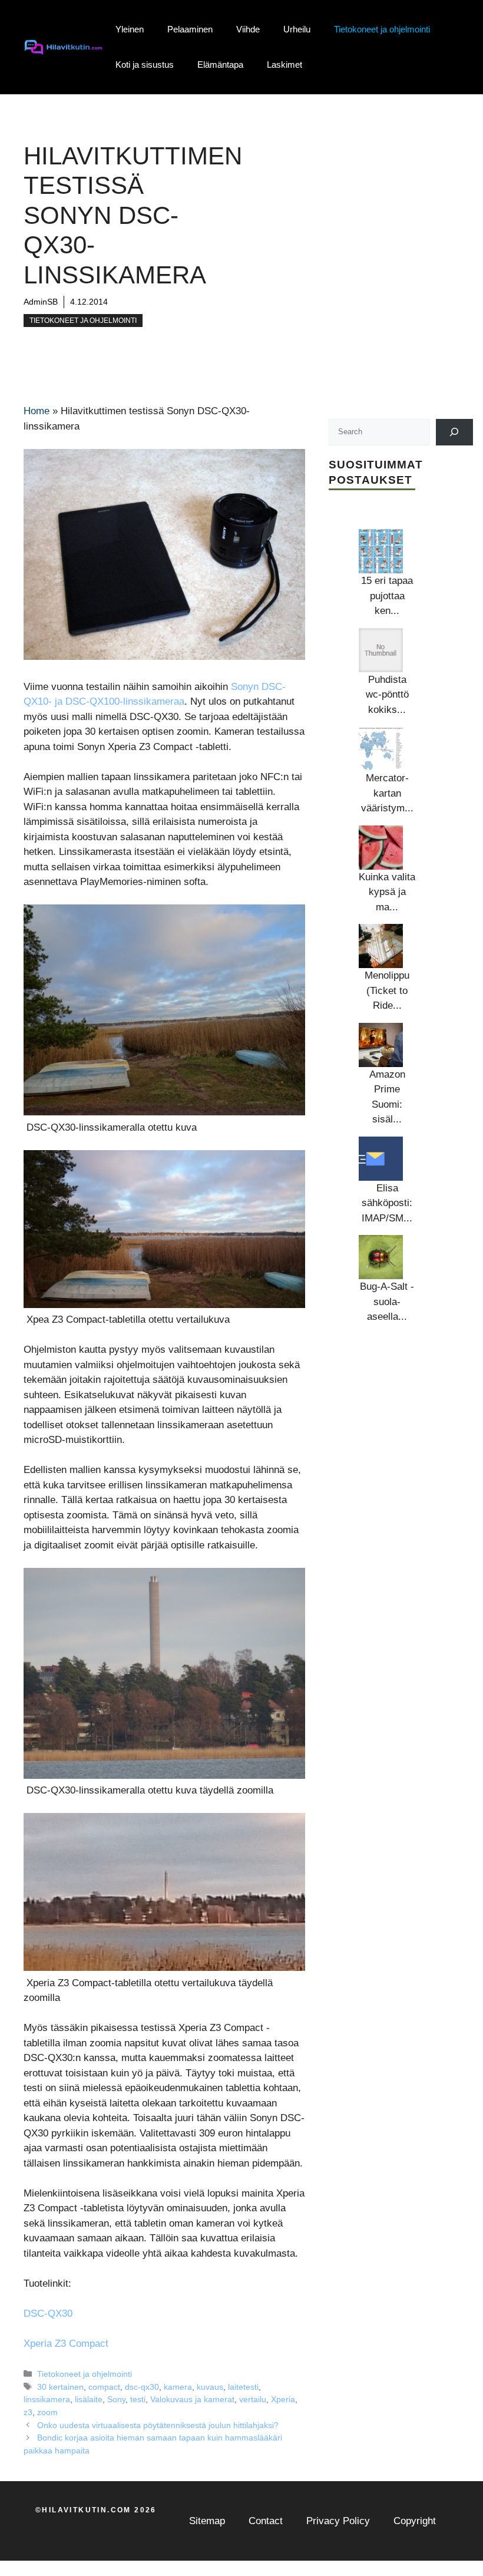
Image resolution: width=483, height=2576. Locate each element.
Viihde (248, 29)
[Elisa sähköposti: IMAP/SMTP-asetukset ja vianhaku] (381, 1159)
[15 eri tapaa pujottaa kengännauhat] (381, 551)
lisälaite (89, 2399)
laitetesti (243, 2387)
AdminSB (41, 302)
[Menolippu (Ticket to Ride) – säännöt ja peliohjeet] (381, 946)
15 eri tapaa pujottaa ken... (387, 596)
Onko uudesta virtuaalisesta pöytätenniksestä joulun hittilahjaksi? (158, 2425)
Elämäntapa (220, 65)
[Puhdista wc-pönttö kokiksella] (381, 650)
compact (104, 2387)
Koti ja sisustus (145, 65)
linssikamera (47, 2399)
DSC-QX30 (48, 2314)
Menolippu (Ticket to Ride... (387, 990)
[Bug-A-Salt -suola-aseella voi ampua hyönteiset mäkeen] (381, 1257)
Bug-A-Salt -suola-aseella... (387, 1302)
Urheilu (297, 29)
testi (138, 2399)
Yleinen (130, 29)
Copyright (415, 2521)
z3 (28, 2412)
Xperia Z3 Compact (66, 2344)
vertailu (253, 2399)
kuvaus (210, 2387)
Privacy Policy (338, 2521)
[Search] (454, 432)
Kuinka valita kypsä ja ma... (387, 892)
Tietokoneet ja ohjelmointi (382, 29)
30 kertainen (60, 2387)
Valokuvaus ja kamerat (192, 2399)
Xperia (283, 2399)
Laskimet (284, 65)
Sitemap (207, 2521)
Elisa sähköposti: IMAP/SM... (387, 1203)
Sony (116, 2399)
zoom (47, 2412)
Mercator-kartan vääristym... (387, 793)
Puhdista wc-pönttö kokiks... (387, 695)
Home (37, 411)
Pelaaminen (190, 29)
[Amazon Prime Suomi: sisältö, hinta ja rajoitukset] (381, 1045)
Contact (266, 2521)
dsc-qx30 (142, 2387)
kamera (178, 2387)
